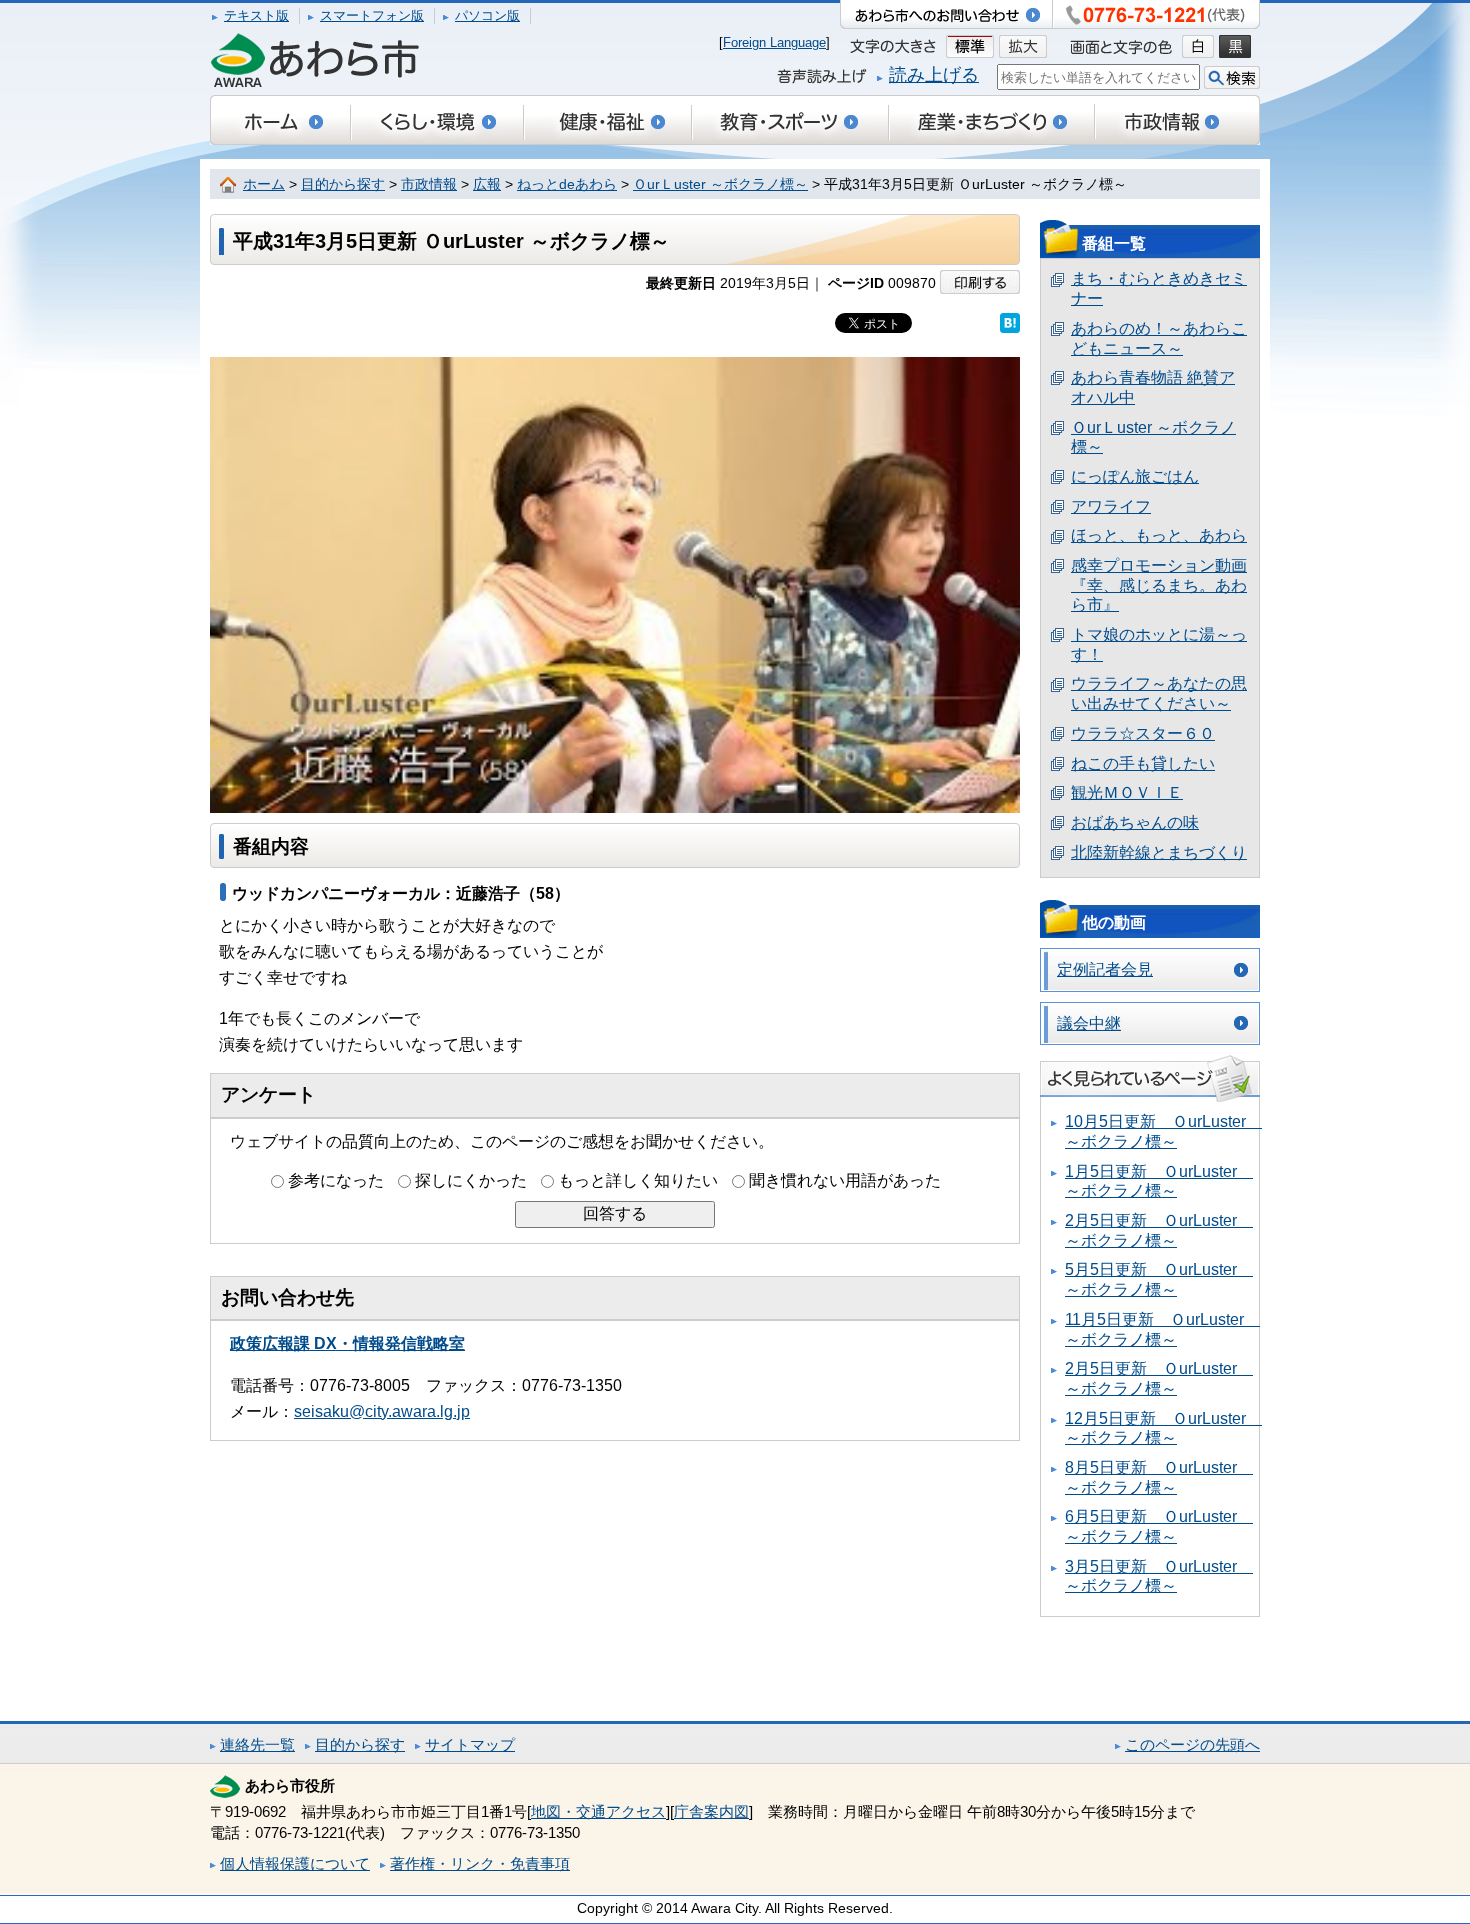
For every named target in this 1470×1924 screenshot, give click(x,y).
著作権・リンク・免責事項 (480, 1863)
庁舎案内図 (711, 1811)
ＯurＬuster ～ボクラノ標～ (720, 184)
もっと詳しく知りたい (638, 1180)
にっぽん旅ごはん (1135, 476)
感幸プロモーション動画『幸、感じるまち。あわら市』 (1159, 585)
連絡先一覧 (257, 1744)
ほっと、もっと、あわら (1159, 535)
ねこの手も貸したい (1143, 763)
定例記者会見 (1105, 969)
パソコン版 (487, 15)
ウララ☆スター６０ (1143, 733)
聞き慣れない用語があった (845, 1180)
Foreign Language (774, 42)
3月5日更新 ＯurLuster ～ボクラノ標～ (1159, 1576)
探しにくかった (471, 1180)
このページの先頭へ (1192, 1744)
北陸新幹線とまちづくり (1159, 852)
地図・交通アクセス (598, 1811)
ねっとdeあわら (567, 184)
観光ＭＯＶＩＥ (1127, 792)
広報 (487, 184)
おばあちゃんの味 (1135, 822)
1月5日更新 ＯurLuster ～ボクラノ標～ (1159, 1181)
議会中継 (1089, 1023)
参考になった (336, 1180)
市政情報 (429, 184)
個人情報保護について (295, 1863)
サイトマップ (470, 1744)
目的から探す (343, 184)
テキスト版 (256, 15)
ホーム (264, 184)
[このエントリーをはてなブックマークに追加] (1010, 322)
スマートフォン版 (372, 15)
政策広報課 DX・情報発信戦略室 (347, 1343)
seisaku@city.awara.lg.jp (382, 1411)
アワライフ (1111, 506)
